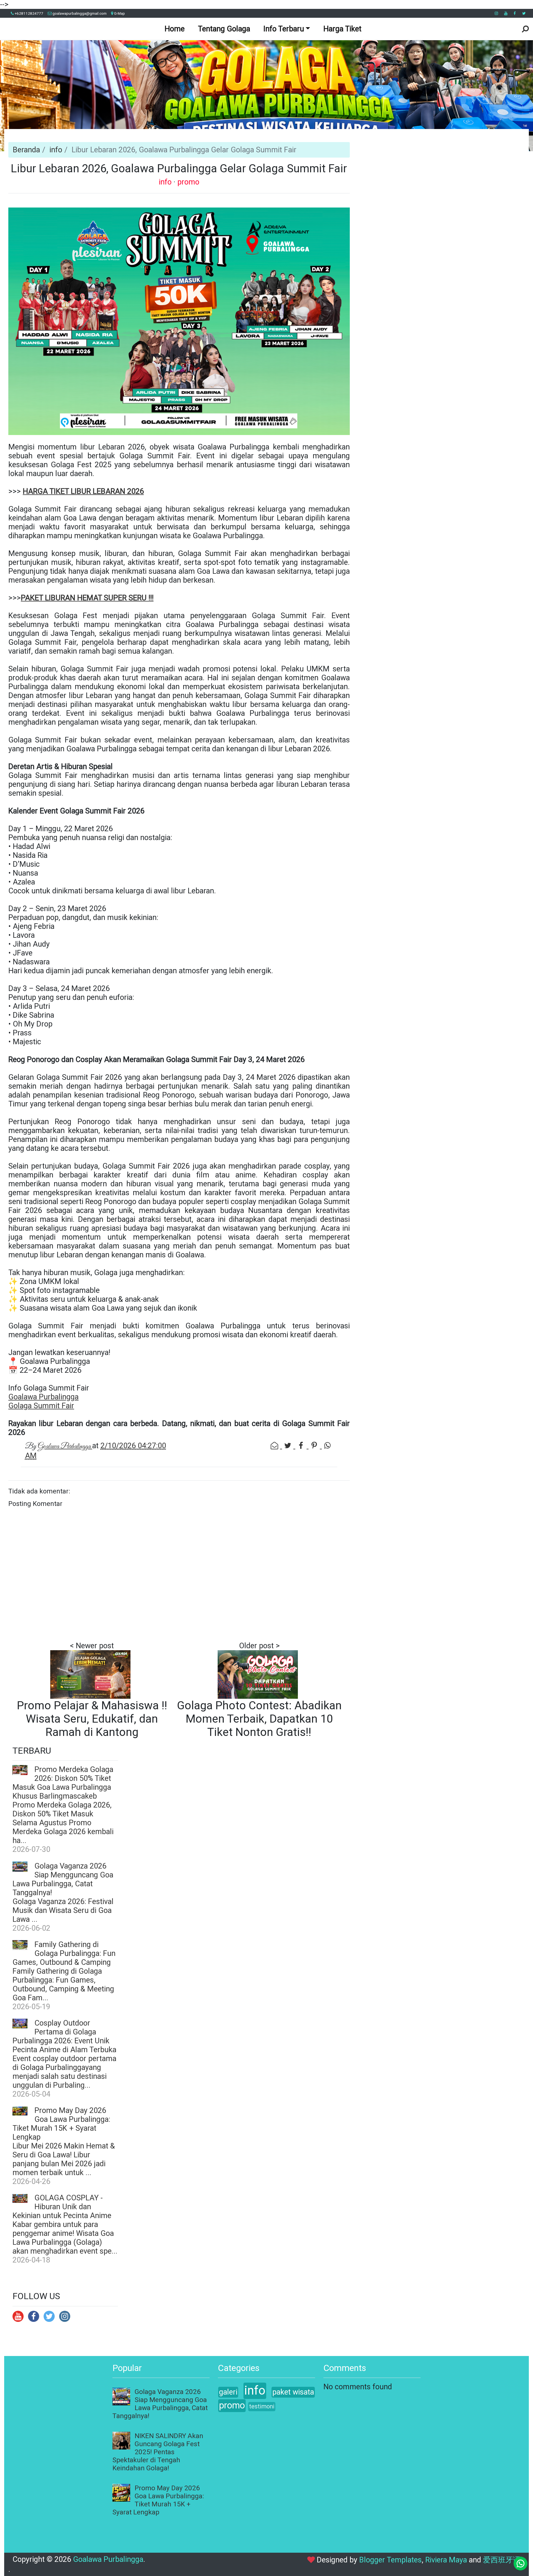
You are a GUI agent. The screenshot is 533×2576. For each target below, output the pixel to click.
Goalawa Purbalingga (43, 1397)
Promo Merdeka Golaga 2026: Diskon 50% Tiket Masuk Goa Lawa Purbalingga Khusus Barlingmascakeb (63, 1783)
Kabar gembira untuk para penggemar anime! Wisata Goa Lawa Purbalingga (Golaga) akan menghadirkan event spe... (65, 2238)
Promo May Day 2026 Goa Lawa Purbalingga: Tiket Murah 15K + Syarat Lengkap (61, 2124)
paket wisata (293, 2392)
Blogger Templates (390, 2560)
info (56, 150)
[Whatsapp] (521, 2564)
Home (175, 29)
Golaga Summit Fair (41, 1406)
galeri (228, 2392)
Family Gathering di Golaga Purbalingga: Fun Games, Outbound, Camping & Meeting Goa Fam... (63, 1985)
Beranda (26, 150)
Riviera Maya (446, 2560)
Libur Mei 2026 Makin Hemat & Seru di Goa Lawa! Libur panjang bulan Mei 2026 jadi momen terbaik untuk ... (64, 2159)
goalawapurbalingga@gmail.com (80, 13)
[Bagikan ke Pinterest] (315, 1446)
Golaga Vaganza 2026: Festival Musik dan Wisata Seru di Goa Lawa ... (63, 1910)
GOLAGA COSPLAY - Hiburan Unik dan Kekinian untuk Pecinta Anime (62, 2207)
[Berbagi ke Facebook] (302, 1446)
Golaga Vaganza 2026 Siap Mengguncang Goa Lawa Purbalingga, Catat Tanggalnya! (63, 1879)
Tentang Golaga (224, 29)
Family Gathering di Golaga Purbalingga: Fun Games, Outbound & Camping (64, 1953)
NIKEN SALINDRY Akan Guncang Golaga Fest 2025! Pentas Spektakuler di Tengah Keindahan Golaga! (158, 2452)
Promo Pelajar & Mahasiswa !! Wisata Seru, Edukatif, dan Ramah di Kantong (92, 1719)
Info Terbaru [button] (284, 29)
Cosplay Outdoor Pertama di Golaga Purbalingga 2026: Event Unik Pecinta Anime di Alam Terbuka (64, 2036)
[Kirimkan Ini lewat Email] (275, 1446)
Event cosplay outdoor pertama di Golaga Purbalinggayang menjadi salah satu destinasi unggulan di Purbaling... (64, 2072)
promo (188, 182)
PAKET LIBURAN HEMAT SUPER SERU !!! (87, 598)
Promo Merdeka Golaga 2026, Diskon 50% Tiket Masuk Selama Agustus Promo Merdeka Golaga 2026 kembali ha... (63, 1823)
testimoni (262, 2406)
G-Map (120, 13)
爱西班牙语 (502, 2560)
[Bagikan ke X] (289, 1446)
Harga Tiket (342, 29)
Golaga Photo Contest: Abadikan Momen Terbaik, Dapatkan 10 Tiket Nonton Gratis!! (259, 1719)
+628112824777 (29, 13)
